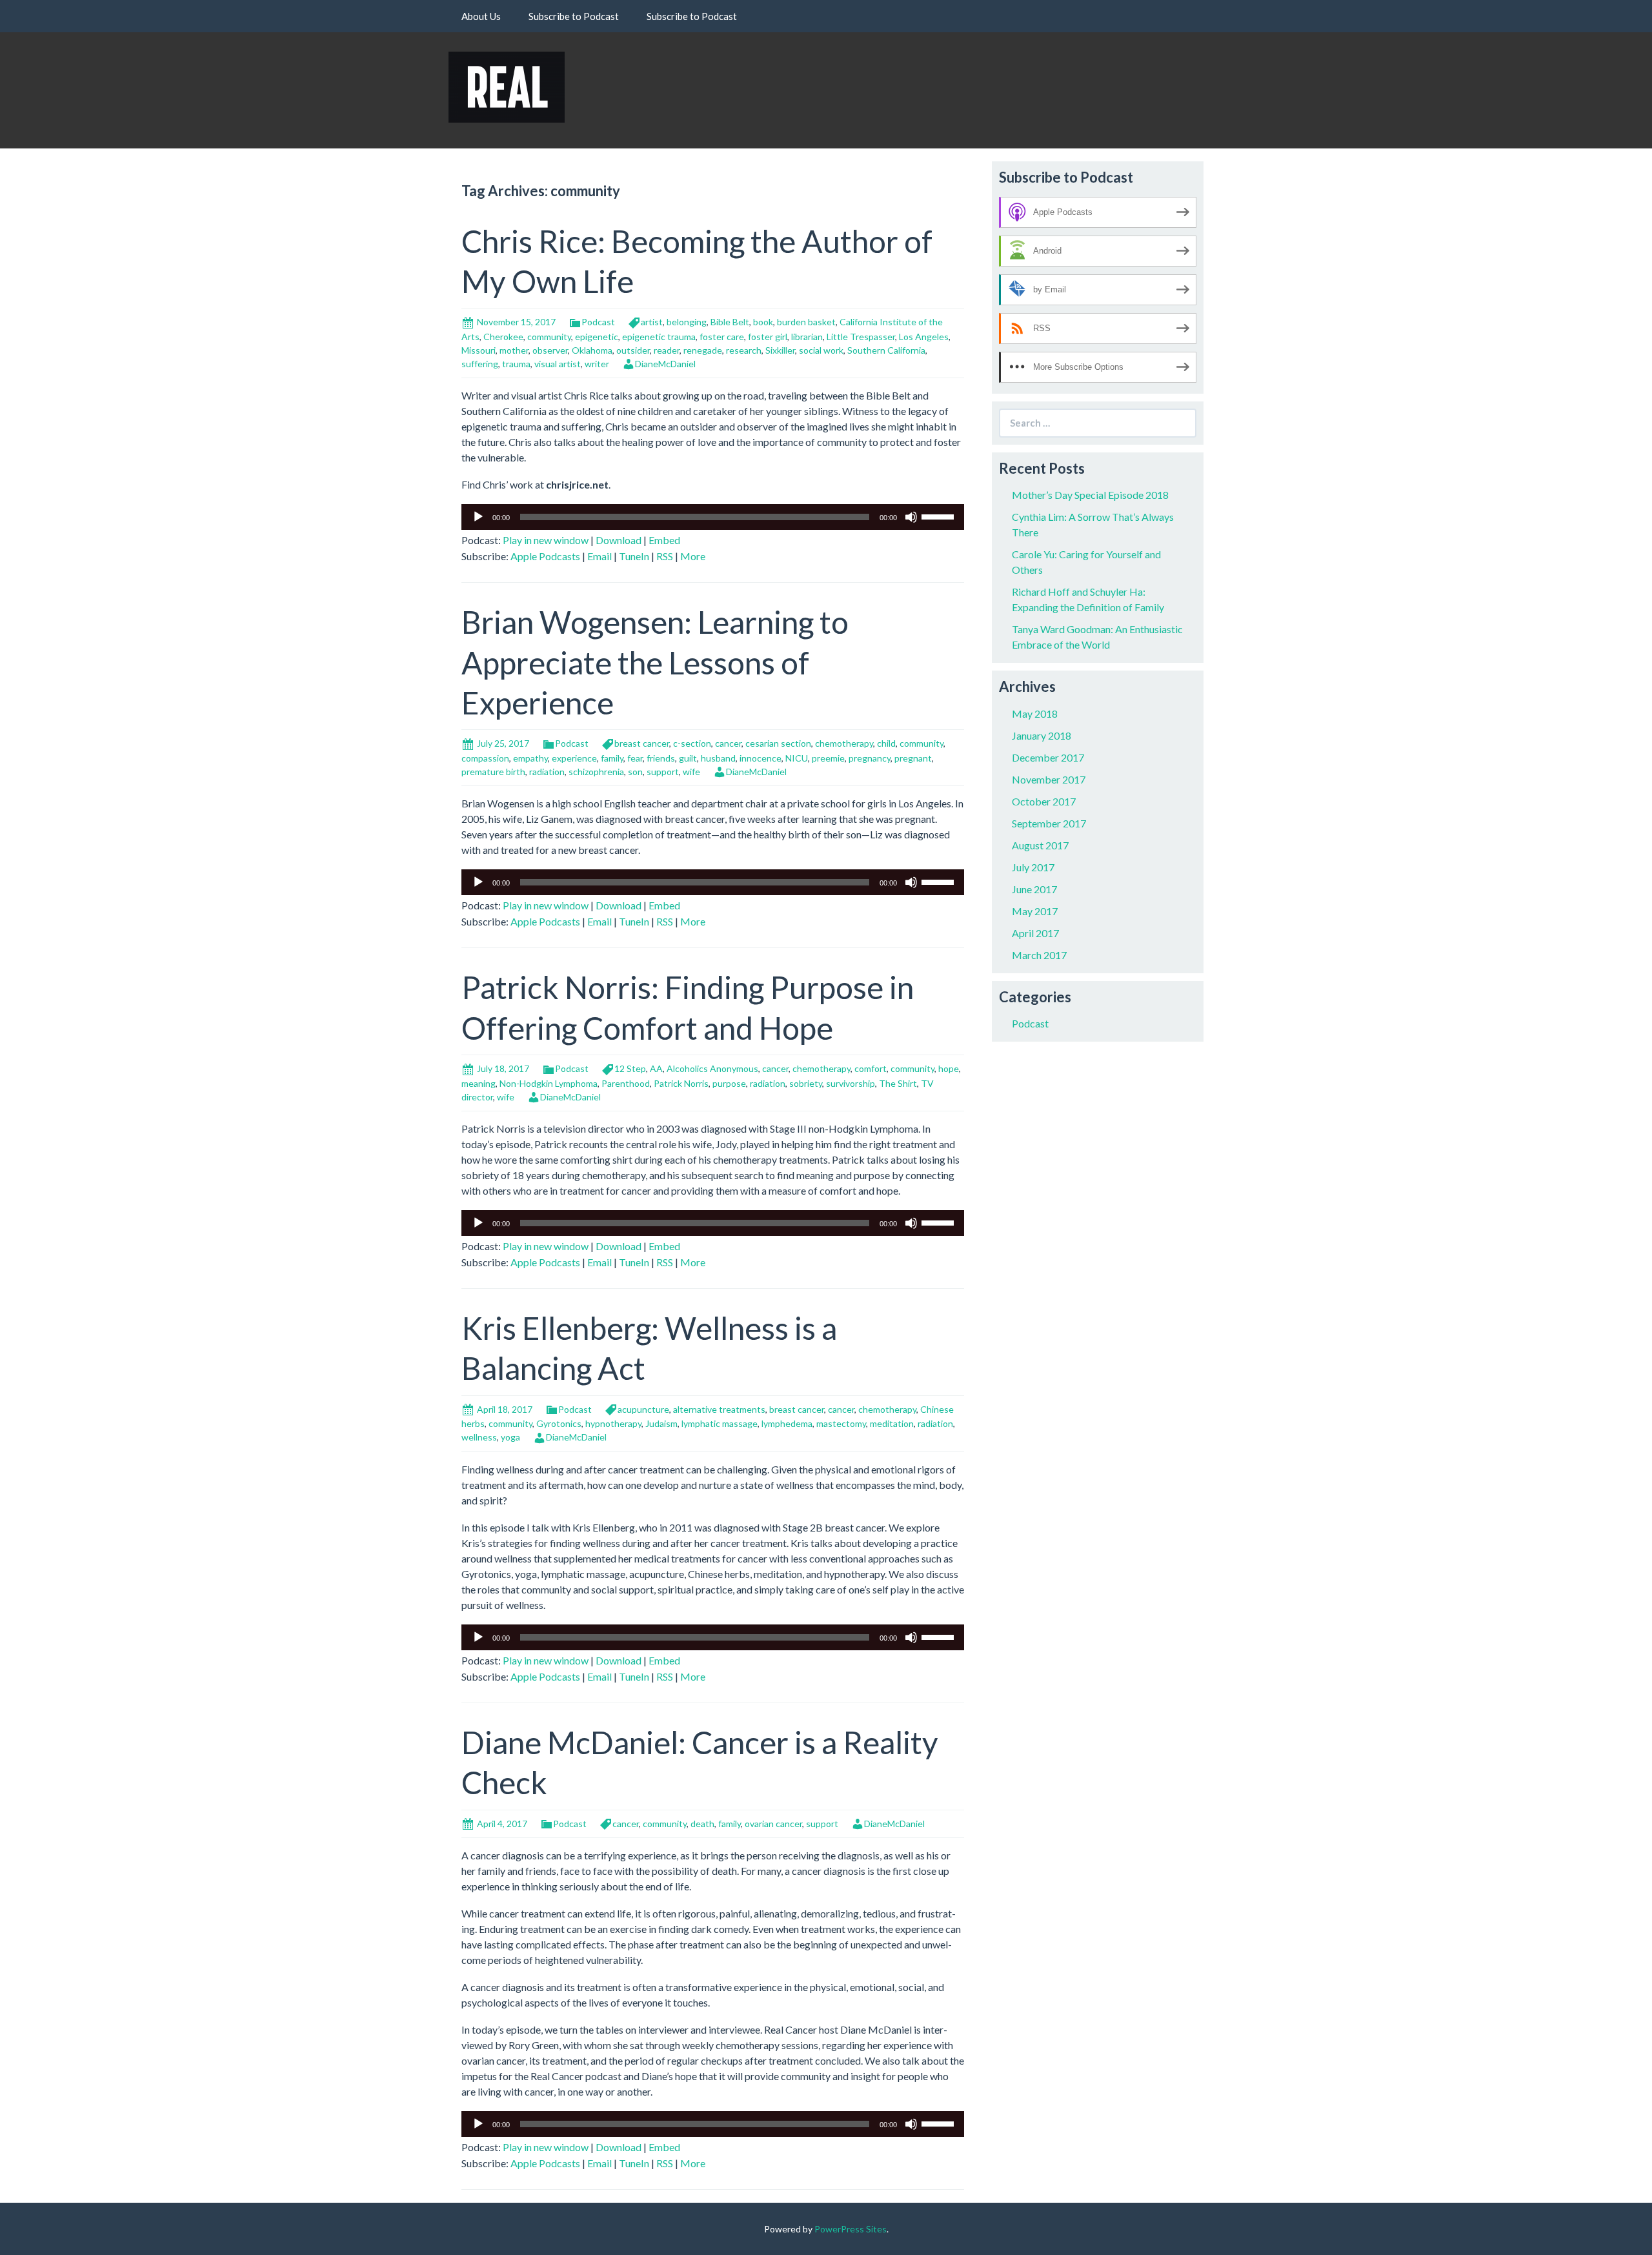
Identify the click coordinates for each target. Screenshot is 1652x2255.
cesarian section (778, 743)
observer (550, 350)
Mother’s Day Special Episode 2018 (1090, 495)
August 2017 (1040, 845)
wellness (479, 1437)
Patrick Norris (681, 1083)
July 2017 (1033, 867)
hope (949, 1068)
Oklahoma (592, 350)
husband (718, 758)
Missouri (478, 350)
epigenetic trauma (659, 337)
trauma (516, 364)
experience (574, 758)
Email (599, 556)
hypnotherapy (613, 1423)
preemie (828, 758)
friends (661, 758)
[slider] (940, 516)
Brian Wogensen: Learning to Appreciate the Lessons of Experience (655, 662)
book (763, 322)
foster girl (768, 337)
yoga (510, 1437)
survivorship (851, 1083)
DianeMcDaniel (665, 364)
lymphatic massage (720, 1423)
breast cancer (642, 743)
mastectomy (841, 1423)
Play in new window (546, 540)
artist (652, 322)
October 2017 (1044, 801)
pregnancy (870, 758)
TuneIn (634, 556)
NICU (797, 758)
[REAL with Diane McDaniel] (507, 86)
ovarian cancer (773, 1824)
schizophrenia (596, 772)
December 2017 (1048, 757)
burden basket (806, 322)
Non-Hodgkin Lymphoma (549, 1083)
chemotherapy (844, 743)
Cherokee (503, 337)
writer (597, 364)
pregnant (913, 758)
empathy (530, 758)
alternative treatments (719, 1409)
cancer (728, 743)
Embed (664, 540)
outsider (633, 350)
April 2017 (1035, 933)
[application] (713, 517)
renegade (703, 350)
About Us (481, 16)
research (744, 350)
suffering (480, 364)
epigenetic (597, 337)
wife (691, 772)
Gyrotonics (559, 1423)
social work (821, 350)
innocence (761, 758)
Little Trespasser (861, 337)
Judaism (661, 1423)
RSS (665, 556)
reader (667, 350)
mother (514, 350)
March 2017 (1039, 955)
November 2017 (1049, 779)
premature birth (493, 772)
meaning (478, 1083)
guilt (688, 758)
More (693, 556)
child (886, 743)
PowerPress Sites (851, 2229)
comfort (871, 1068)
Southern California (886, 350)
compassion (485, 758)
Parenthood (626, 1083)
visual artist (558, 364)
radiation (547, 772)
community (549, 337)
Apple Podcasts (545, 556)
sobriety (806, 1083)
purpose (729, 1083)
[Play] (478, 517)
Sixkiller (780, 350)
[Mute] (911, 517)
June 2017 (1034, 889)
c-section (692, 743)
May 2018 (1035, 713)
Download (619, 540)
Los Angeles (924, 337)
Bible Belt (730, 322)
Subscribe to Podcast (574, 16)
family (612, 758)
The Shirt (898, 1083)
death (702, 1824)
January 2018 (1042, 735)
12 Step (630, 1068)
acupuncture (643, 1409)
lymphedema (787, 1423)
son (635, 772)
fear (635, 758)
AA (656, 1068)
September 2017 (1049, 823)
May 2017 (1035, 911)
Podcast (598, 322)
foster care (722, 337)
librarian (807, 337)
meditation (892, 1423)
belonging (687, 322)
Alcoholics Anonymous (712, 1068)
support (663, 772)
